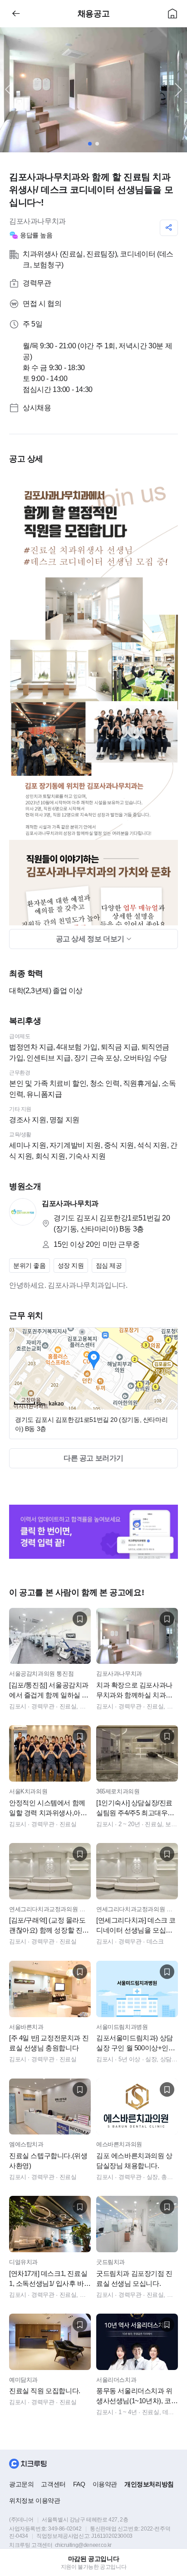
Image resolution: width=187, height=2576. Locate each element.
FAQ (79, 2484)
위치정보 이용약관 (34, 2501)
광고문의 (21, 2484)
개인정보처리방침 (149, 2484)
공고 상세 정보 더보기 (91, 939)
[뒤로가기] (16, 14)
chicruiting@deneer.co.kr (83, 2545)
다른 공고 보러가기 (93, 1458)
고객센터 (53, 2484)
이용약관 (105, 2484)
